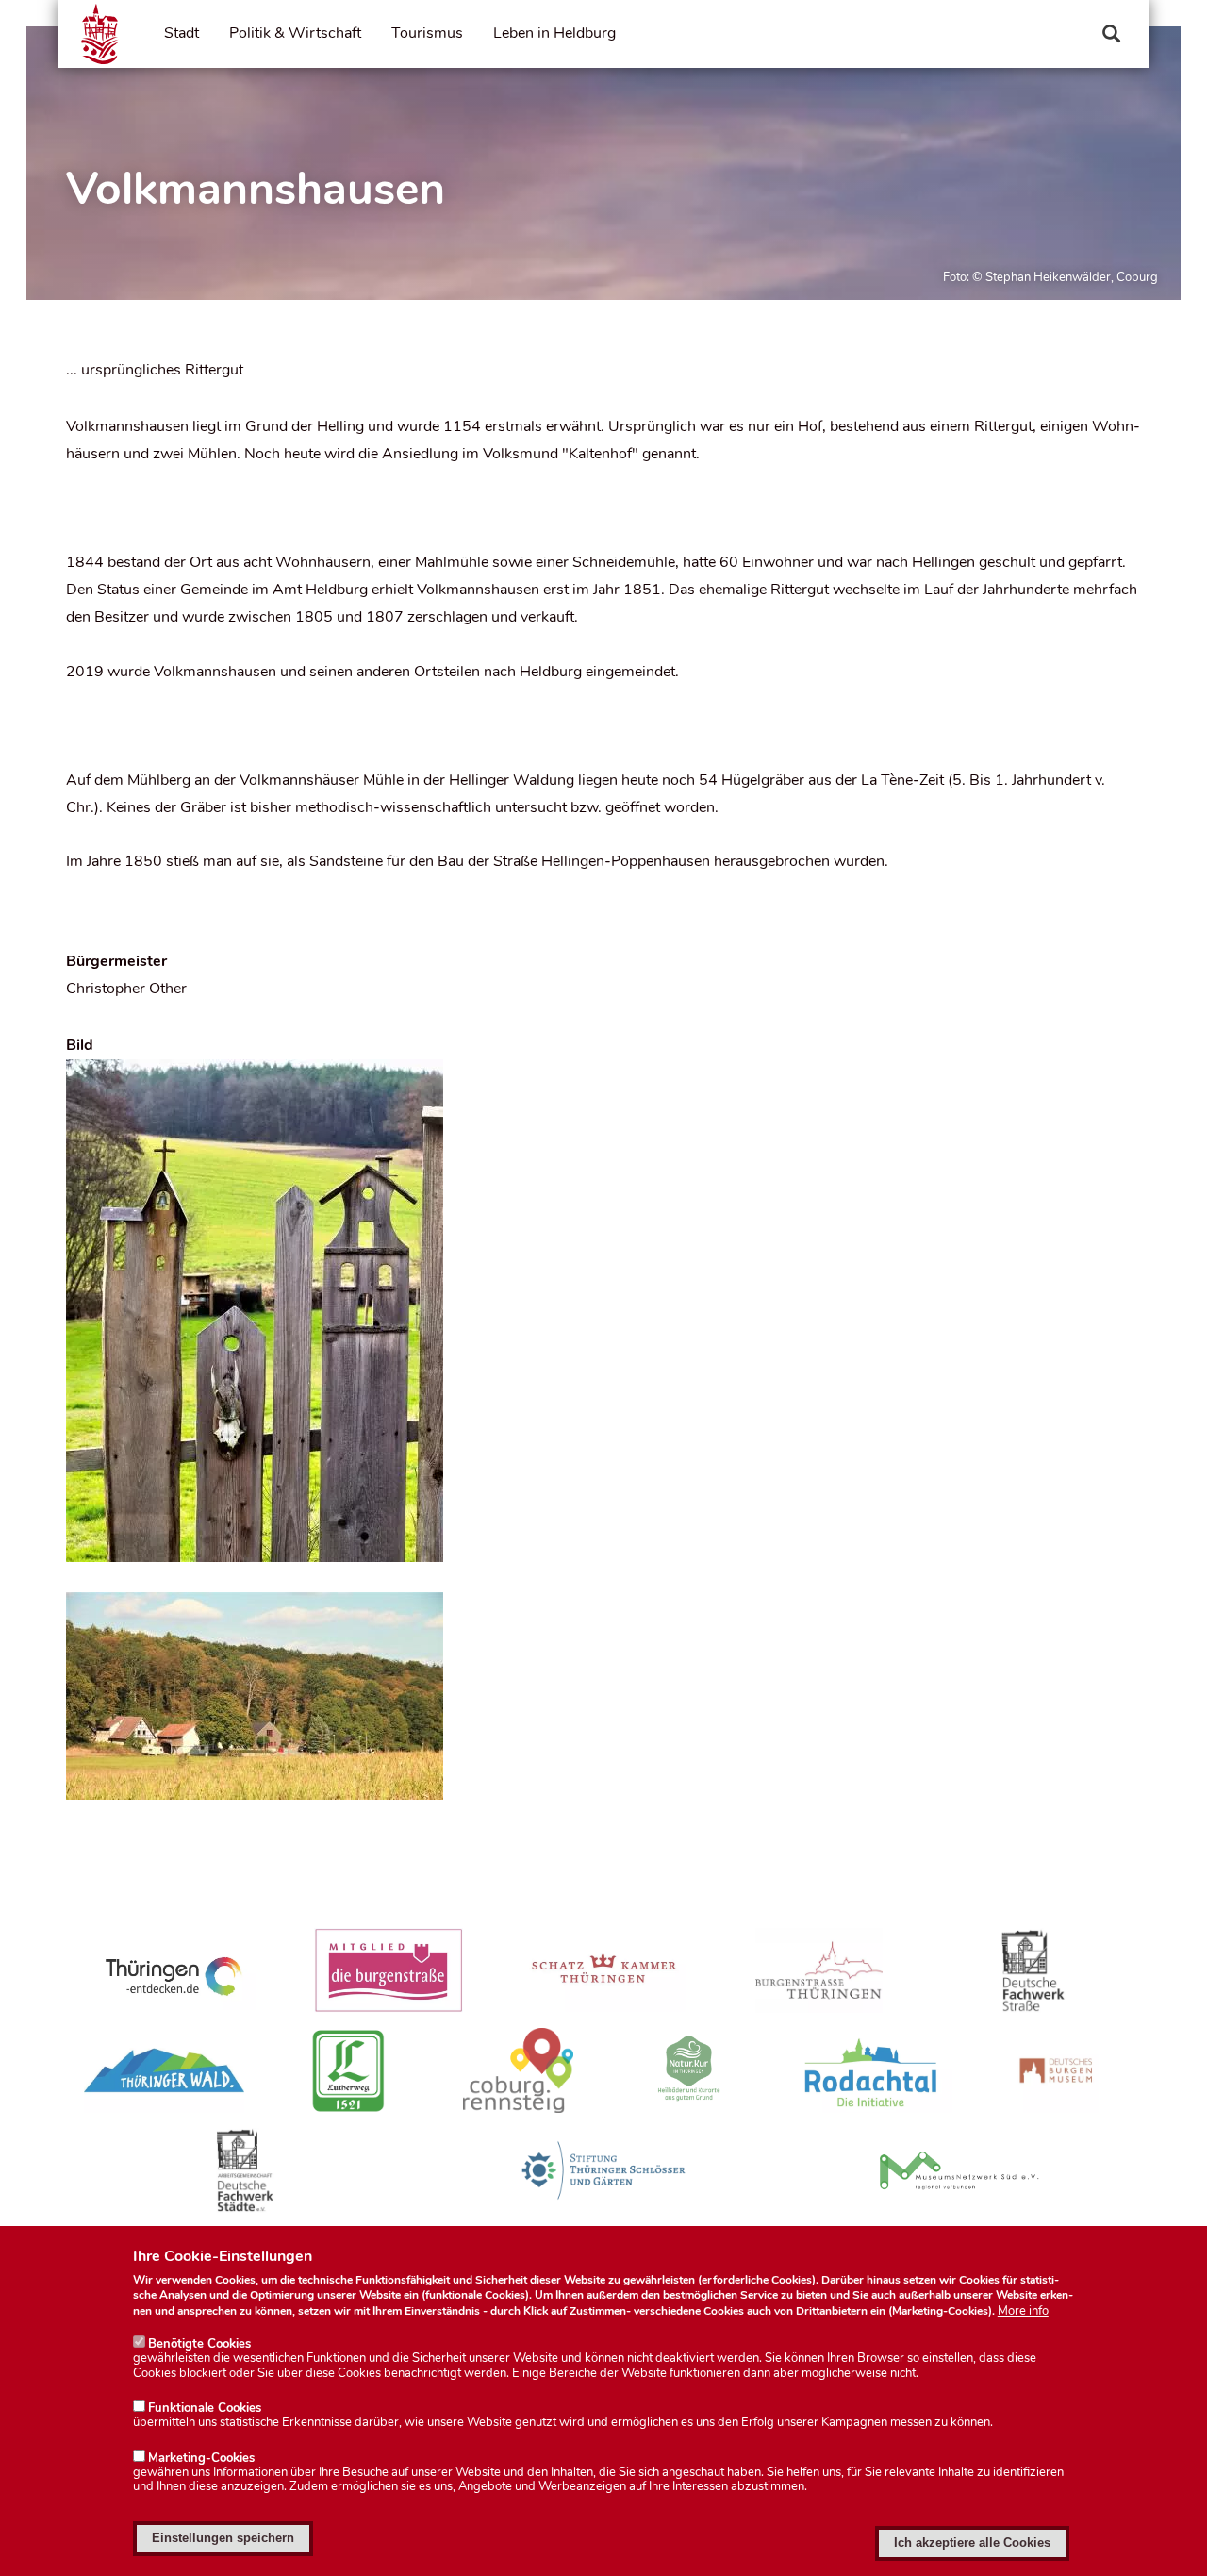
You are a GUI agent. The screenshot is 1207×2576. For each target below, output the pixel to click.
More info (1023, 2311)
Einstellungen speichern (223, 2538)
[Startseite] (100, 34)
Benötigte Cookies (199, 2344)
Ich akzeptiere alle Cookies (972, 2543)
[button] (603, 1311)
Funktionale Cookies (205, 2408)
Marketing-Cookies (201, 2458)
